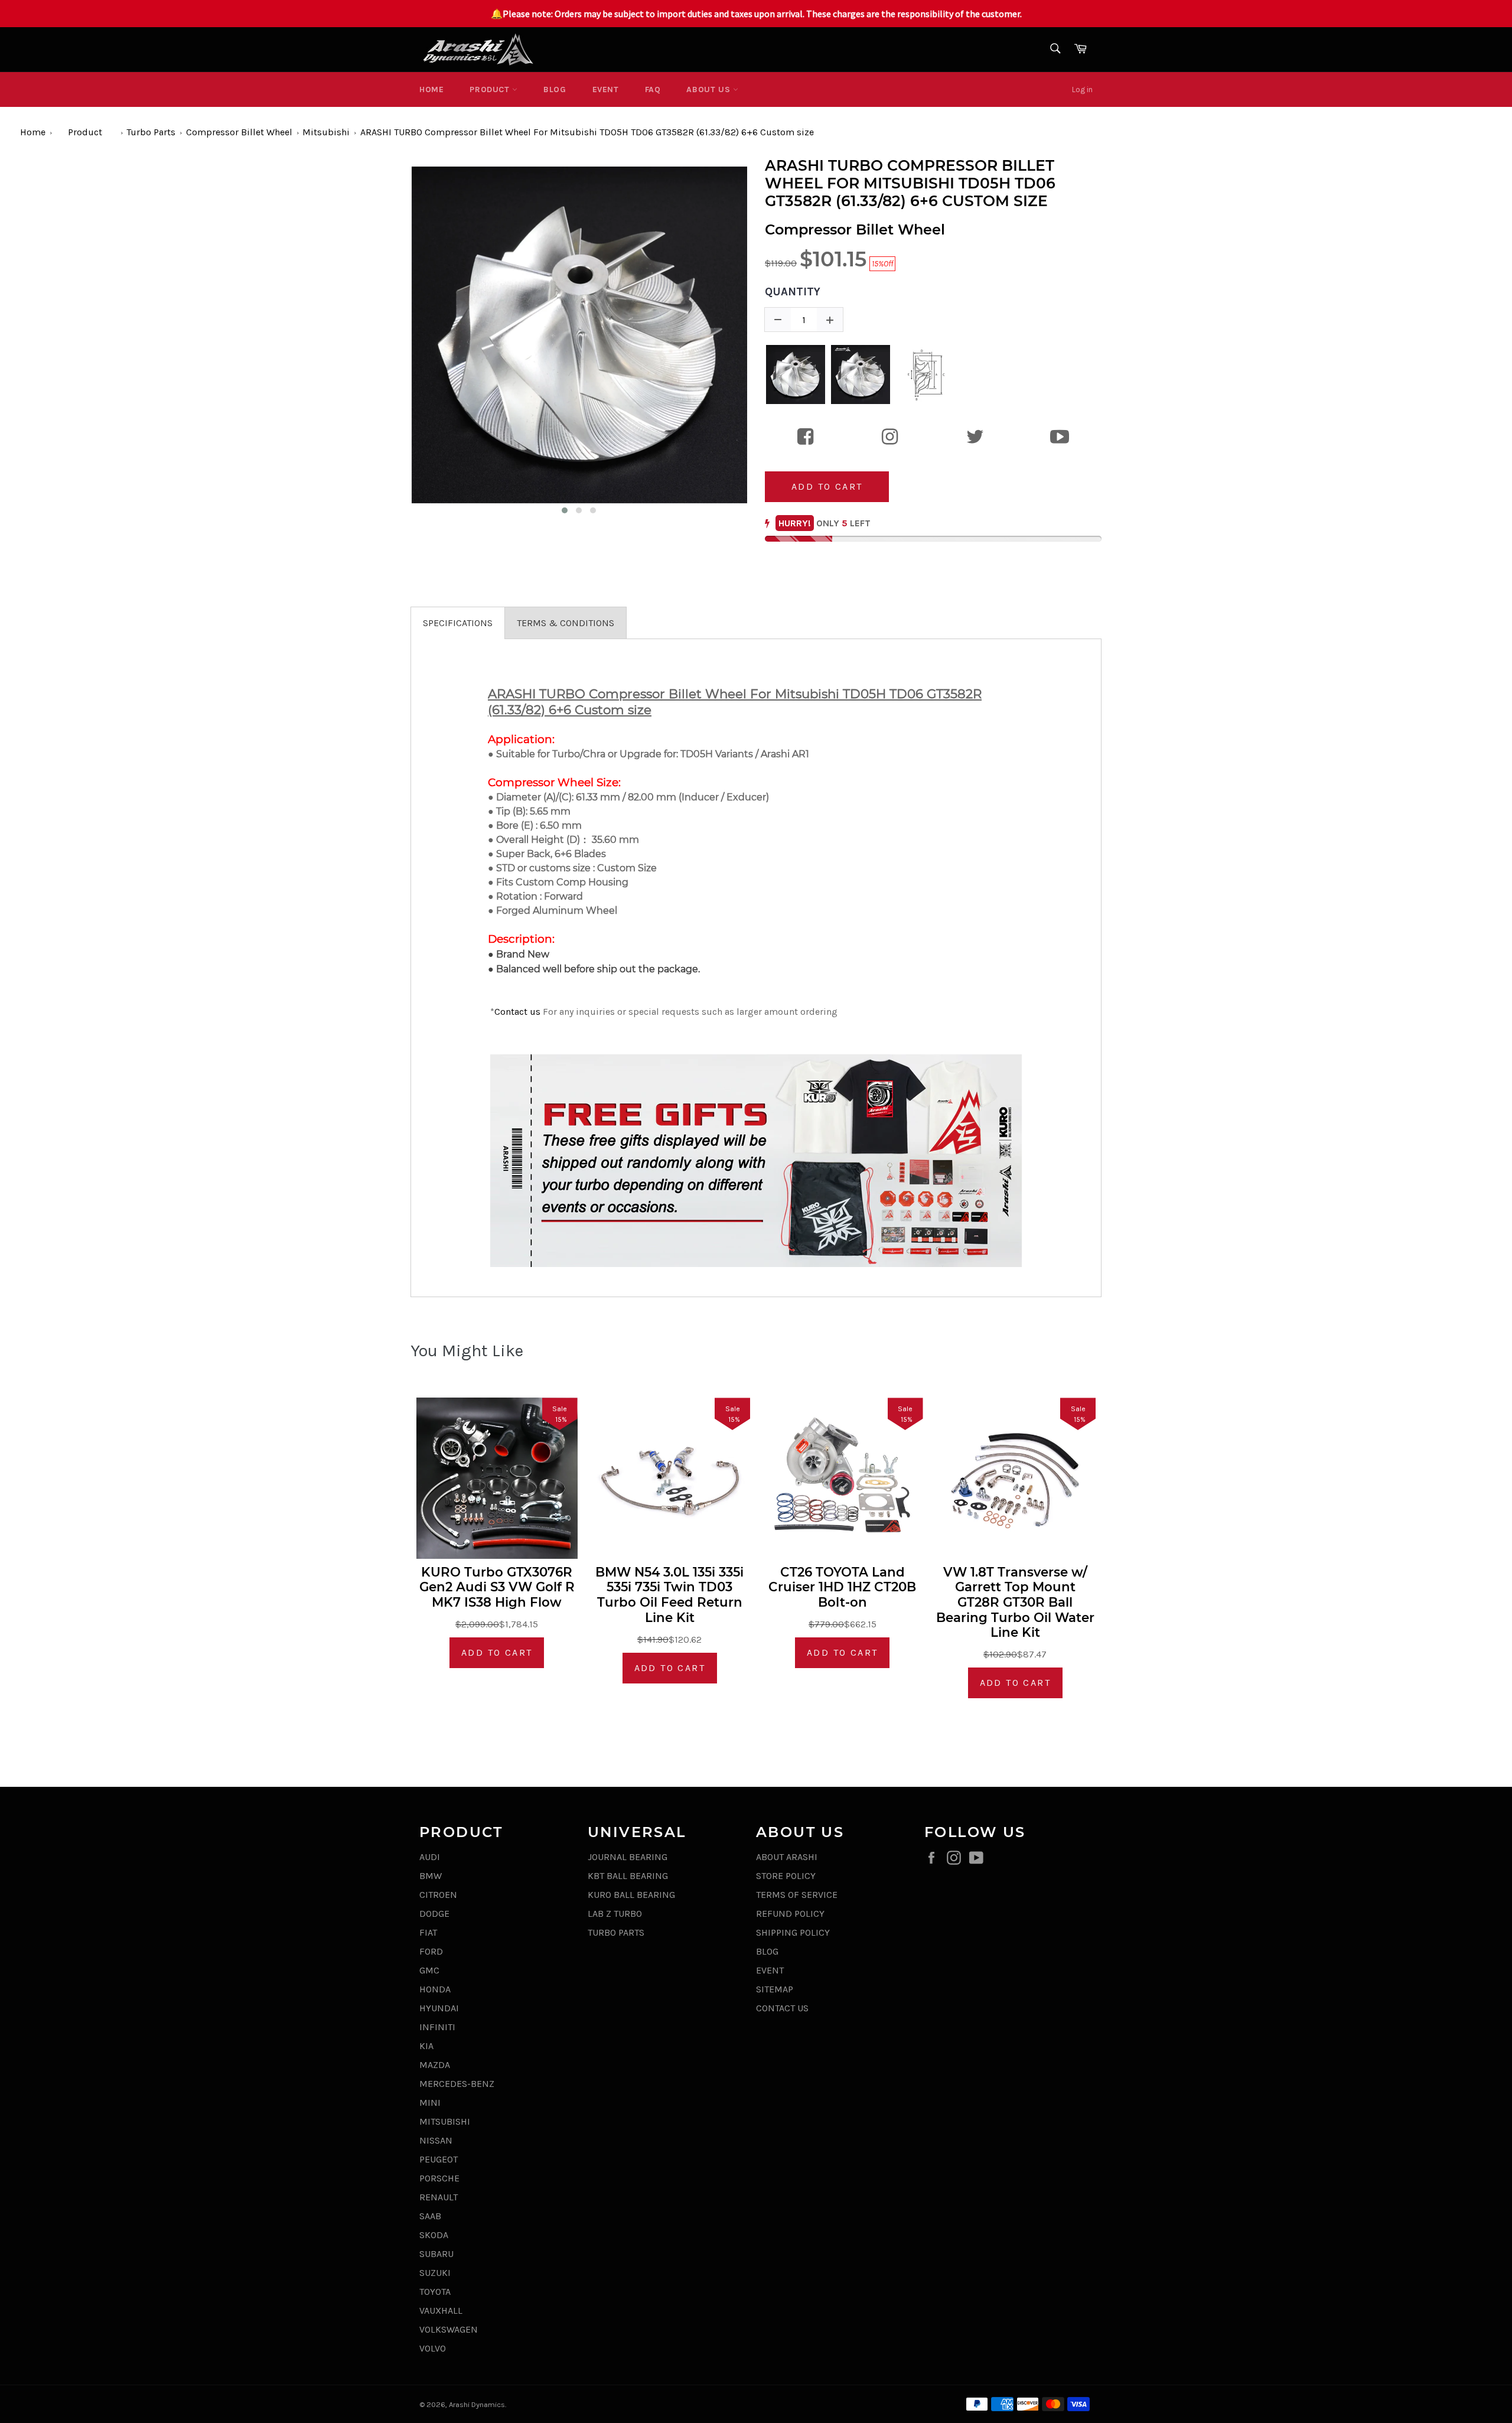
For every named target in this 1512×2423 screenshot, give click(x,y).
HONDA (435, 1989)
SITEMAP (775, 1989)
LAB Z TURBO (615, 1914)
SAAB (430, 2216)
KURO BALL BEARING (631, 1895)
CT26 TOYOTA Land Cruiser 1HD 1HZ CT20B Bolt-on (842, 1587)
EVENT (606, 89)
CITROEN (438, 1895)
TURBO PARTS (616, 1932)
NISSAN (436, 2140)
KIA (426, 2046)
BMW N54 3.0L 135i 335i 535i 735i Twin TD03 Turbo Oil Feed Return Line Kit (669, 1595)
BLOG (555, 89)
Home (431, 89)
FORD (431, 1951)
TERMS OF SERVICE (797, 1895)
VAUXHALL (441, 2310)
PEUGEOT (439, 2159)
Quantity (793, 292)
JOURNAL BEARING (628, 1857)
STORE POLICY (786, 1876)
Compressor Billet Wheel (239, 132)
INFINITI (437, 2027)
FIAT (428, 1932)
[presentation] (400, 341)
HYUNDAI (439, 2008)
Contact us (517, 1012)
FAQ (653, 89)
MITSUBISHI (445, 2121)
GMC (429, 1970)
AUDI (430, 1857)
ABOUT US (709, 89)
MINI (430, 2103)
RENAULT (439, 2197)
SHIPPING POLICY (793, 1932)
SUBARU (436, 2254)
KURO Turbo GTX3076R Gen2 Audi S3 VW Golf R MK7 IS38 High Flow (497, 1587)
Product (491, 89)
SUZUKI (435, 2273)
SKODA (434, 2235)
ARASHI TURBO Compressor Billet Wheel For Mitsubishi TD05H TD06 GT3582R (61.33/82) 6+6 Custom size (587, 132)
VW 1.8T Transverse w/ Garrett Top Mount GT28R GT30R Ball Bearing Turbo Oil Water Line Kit (1015, 1602)
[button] (565, 510)
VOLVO (433, 2348)
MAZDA (435, 2065)
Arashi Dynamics (477, 2404)
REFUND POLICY (790, 1914)
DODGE (434, 1914)
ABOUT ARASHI (787, 1857)
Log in (1082, 89)
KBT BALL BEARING (628, 1876)
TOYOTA (435, 2292)
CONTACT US (782, 2008)
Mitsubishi (326, 132)
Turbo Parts (151, 132)
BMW (431, 1876)
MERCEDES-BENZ (457, 2084)
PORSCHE (439, 2178)
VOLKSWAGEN (449, 2329)
